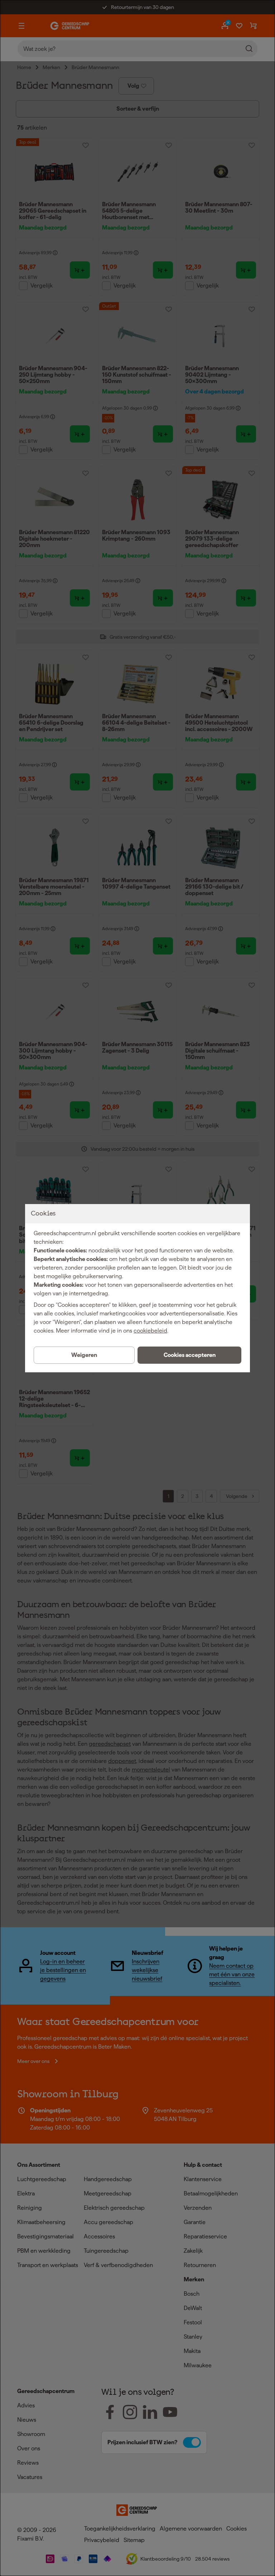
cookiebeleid (150, 1331)
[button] (189, 1355)
